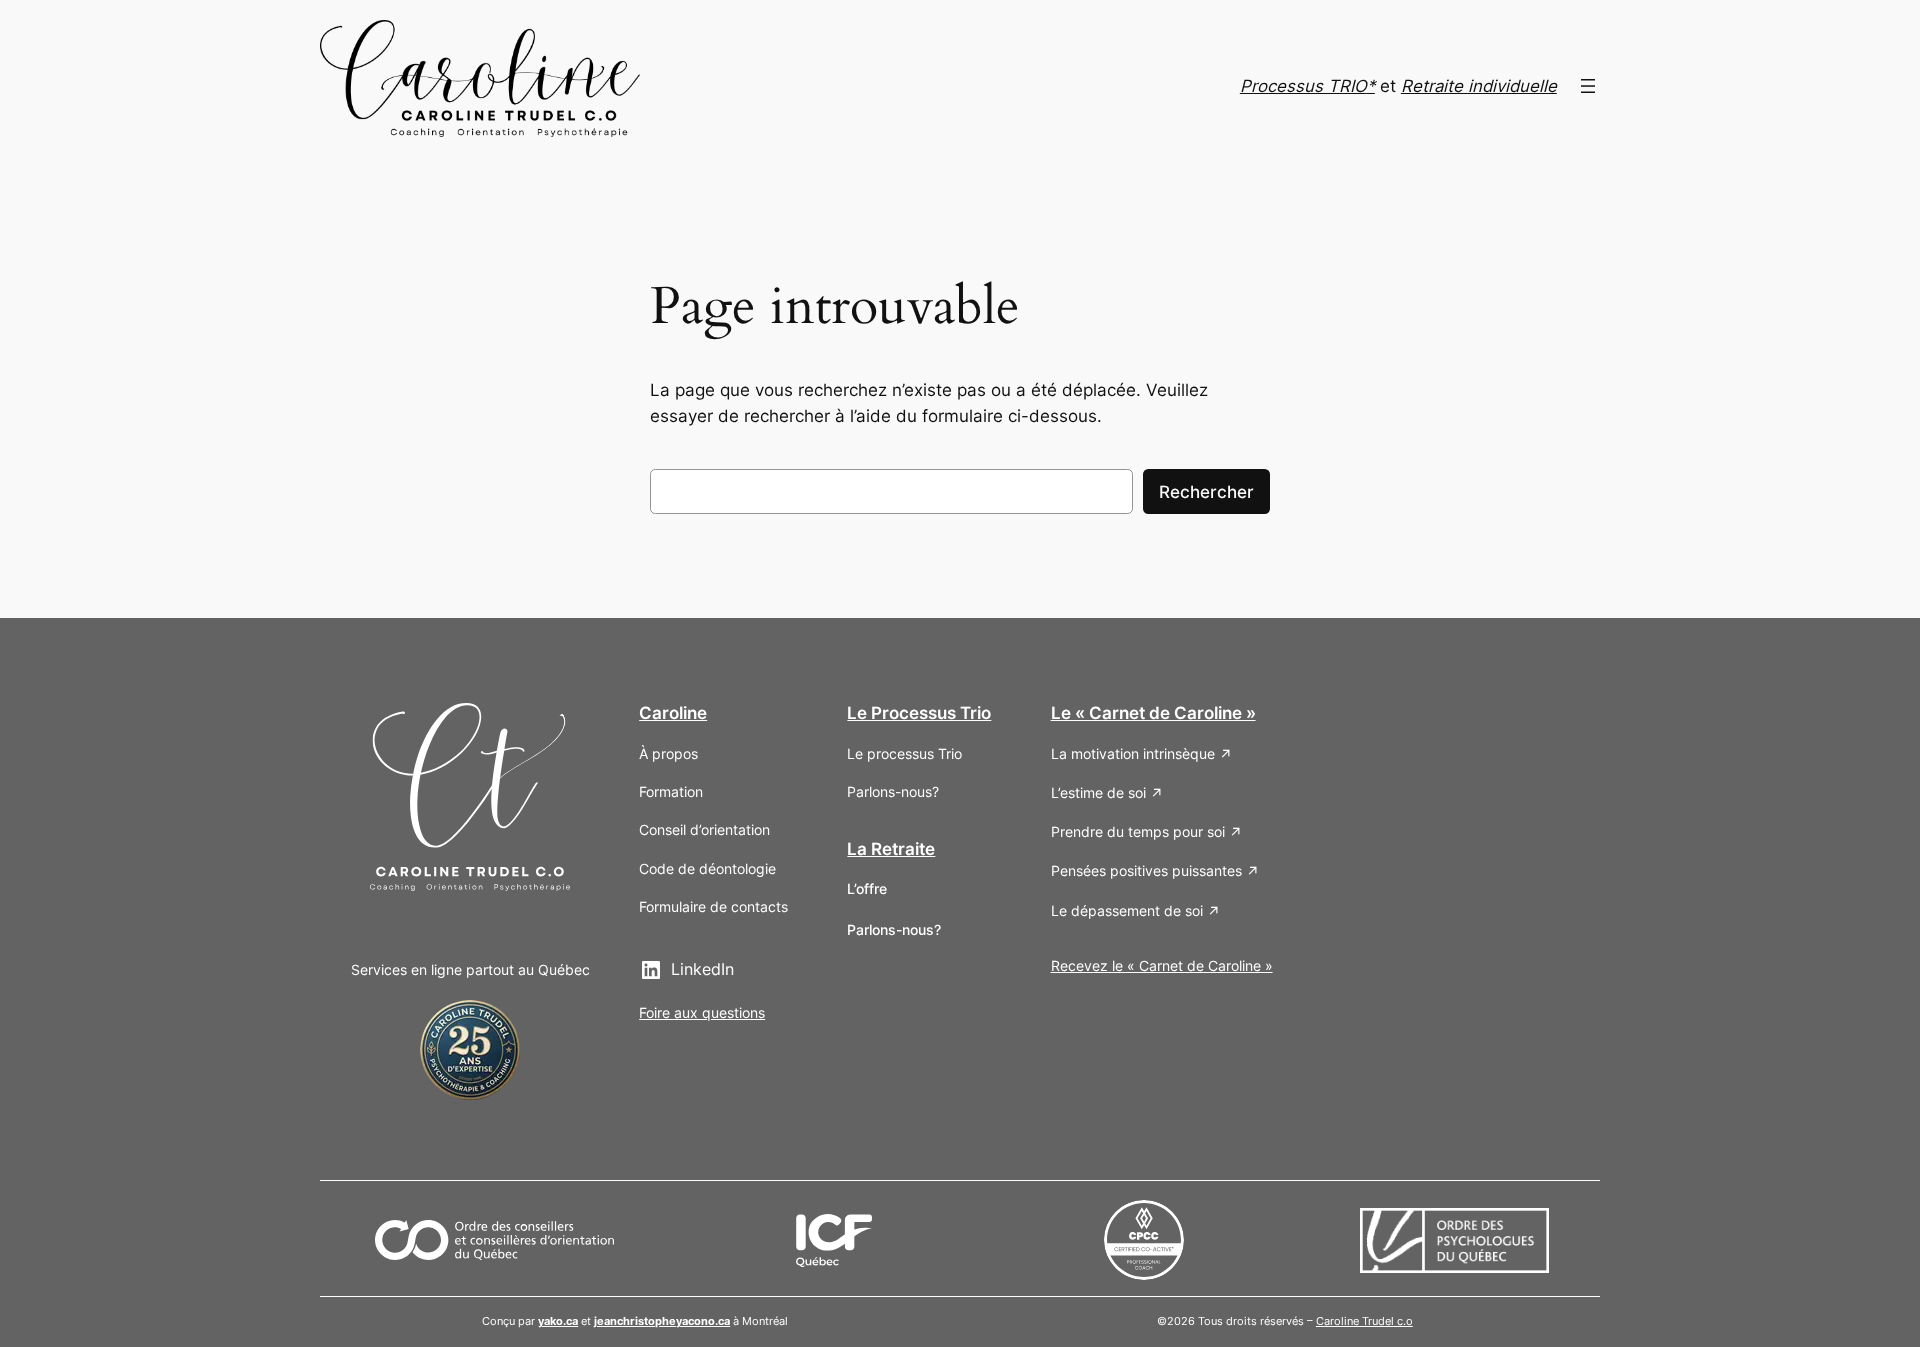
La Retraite (891, 849)
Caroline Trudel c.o (1364, 1321)
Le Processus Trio (919, 713)
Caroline (673, 713)
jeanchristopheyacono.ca (662, 1321)
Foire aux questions (702, 1012)
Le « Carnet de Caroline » (1153, 713)
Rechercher (1206, 492)
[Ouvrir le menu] (1588, 86)
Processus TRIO (1303, 86)
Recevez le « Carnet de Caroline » (1162, 965)
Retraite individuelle (1479, 86)
